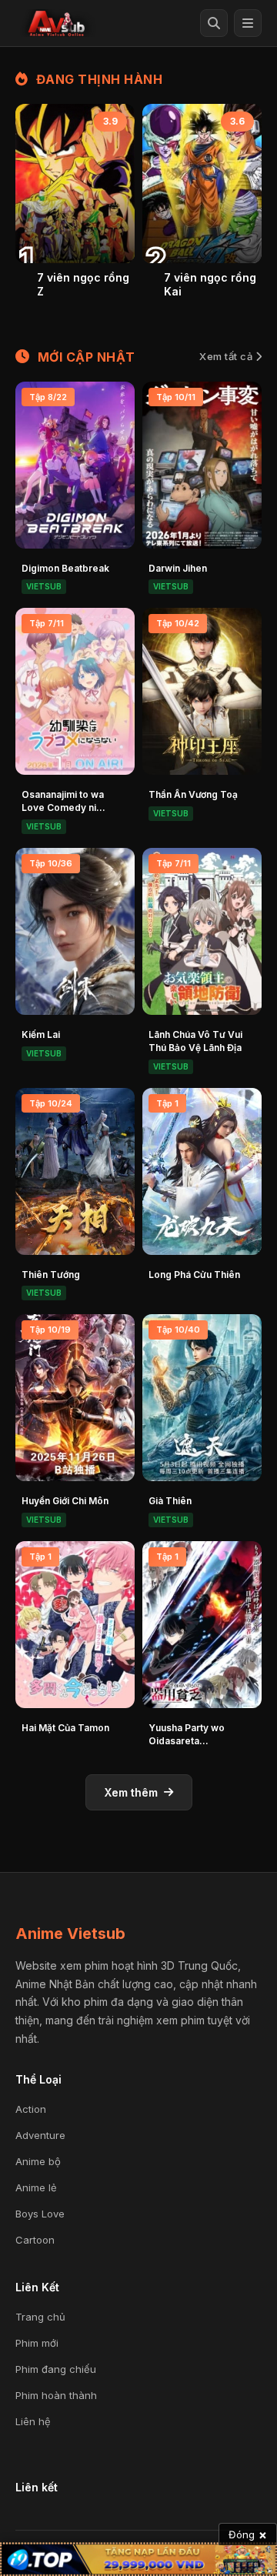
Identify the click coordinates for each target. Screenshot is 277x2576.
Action (31, 2109)
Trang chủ (40, 2317)
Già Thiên (170, 1501)
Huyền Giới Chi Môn (65, 1501)
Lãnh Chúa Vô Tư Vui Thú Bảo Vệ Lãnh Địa (195, 1041)
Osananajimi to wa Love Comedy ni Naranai (63, 808)
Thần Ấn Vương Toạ (193, 794)
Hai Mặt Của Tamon (65, 1728)
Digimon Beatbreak (65, 568)
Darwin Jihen (178, 568)
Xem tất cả (227, 356)
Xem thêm (131, 1792)
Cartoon (35, 2240)
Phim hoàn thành (56, 2395)
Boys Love (40, 2214)
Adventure (40, 2135)
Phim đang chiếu (56, 2369)
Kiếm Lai (41, 1034)
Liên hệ (33, 2421)
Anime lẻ (36, 2187)
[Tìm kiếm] (214, 23)
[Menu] (248, 23)
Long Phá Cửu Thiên (194, 1275)
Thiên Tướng (51, 1275)
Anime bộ (38, 2161)
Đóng (248, 2534)
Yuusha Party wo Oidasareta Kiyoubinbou (187, 1741)
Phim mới (37, 2343)
